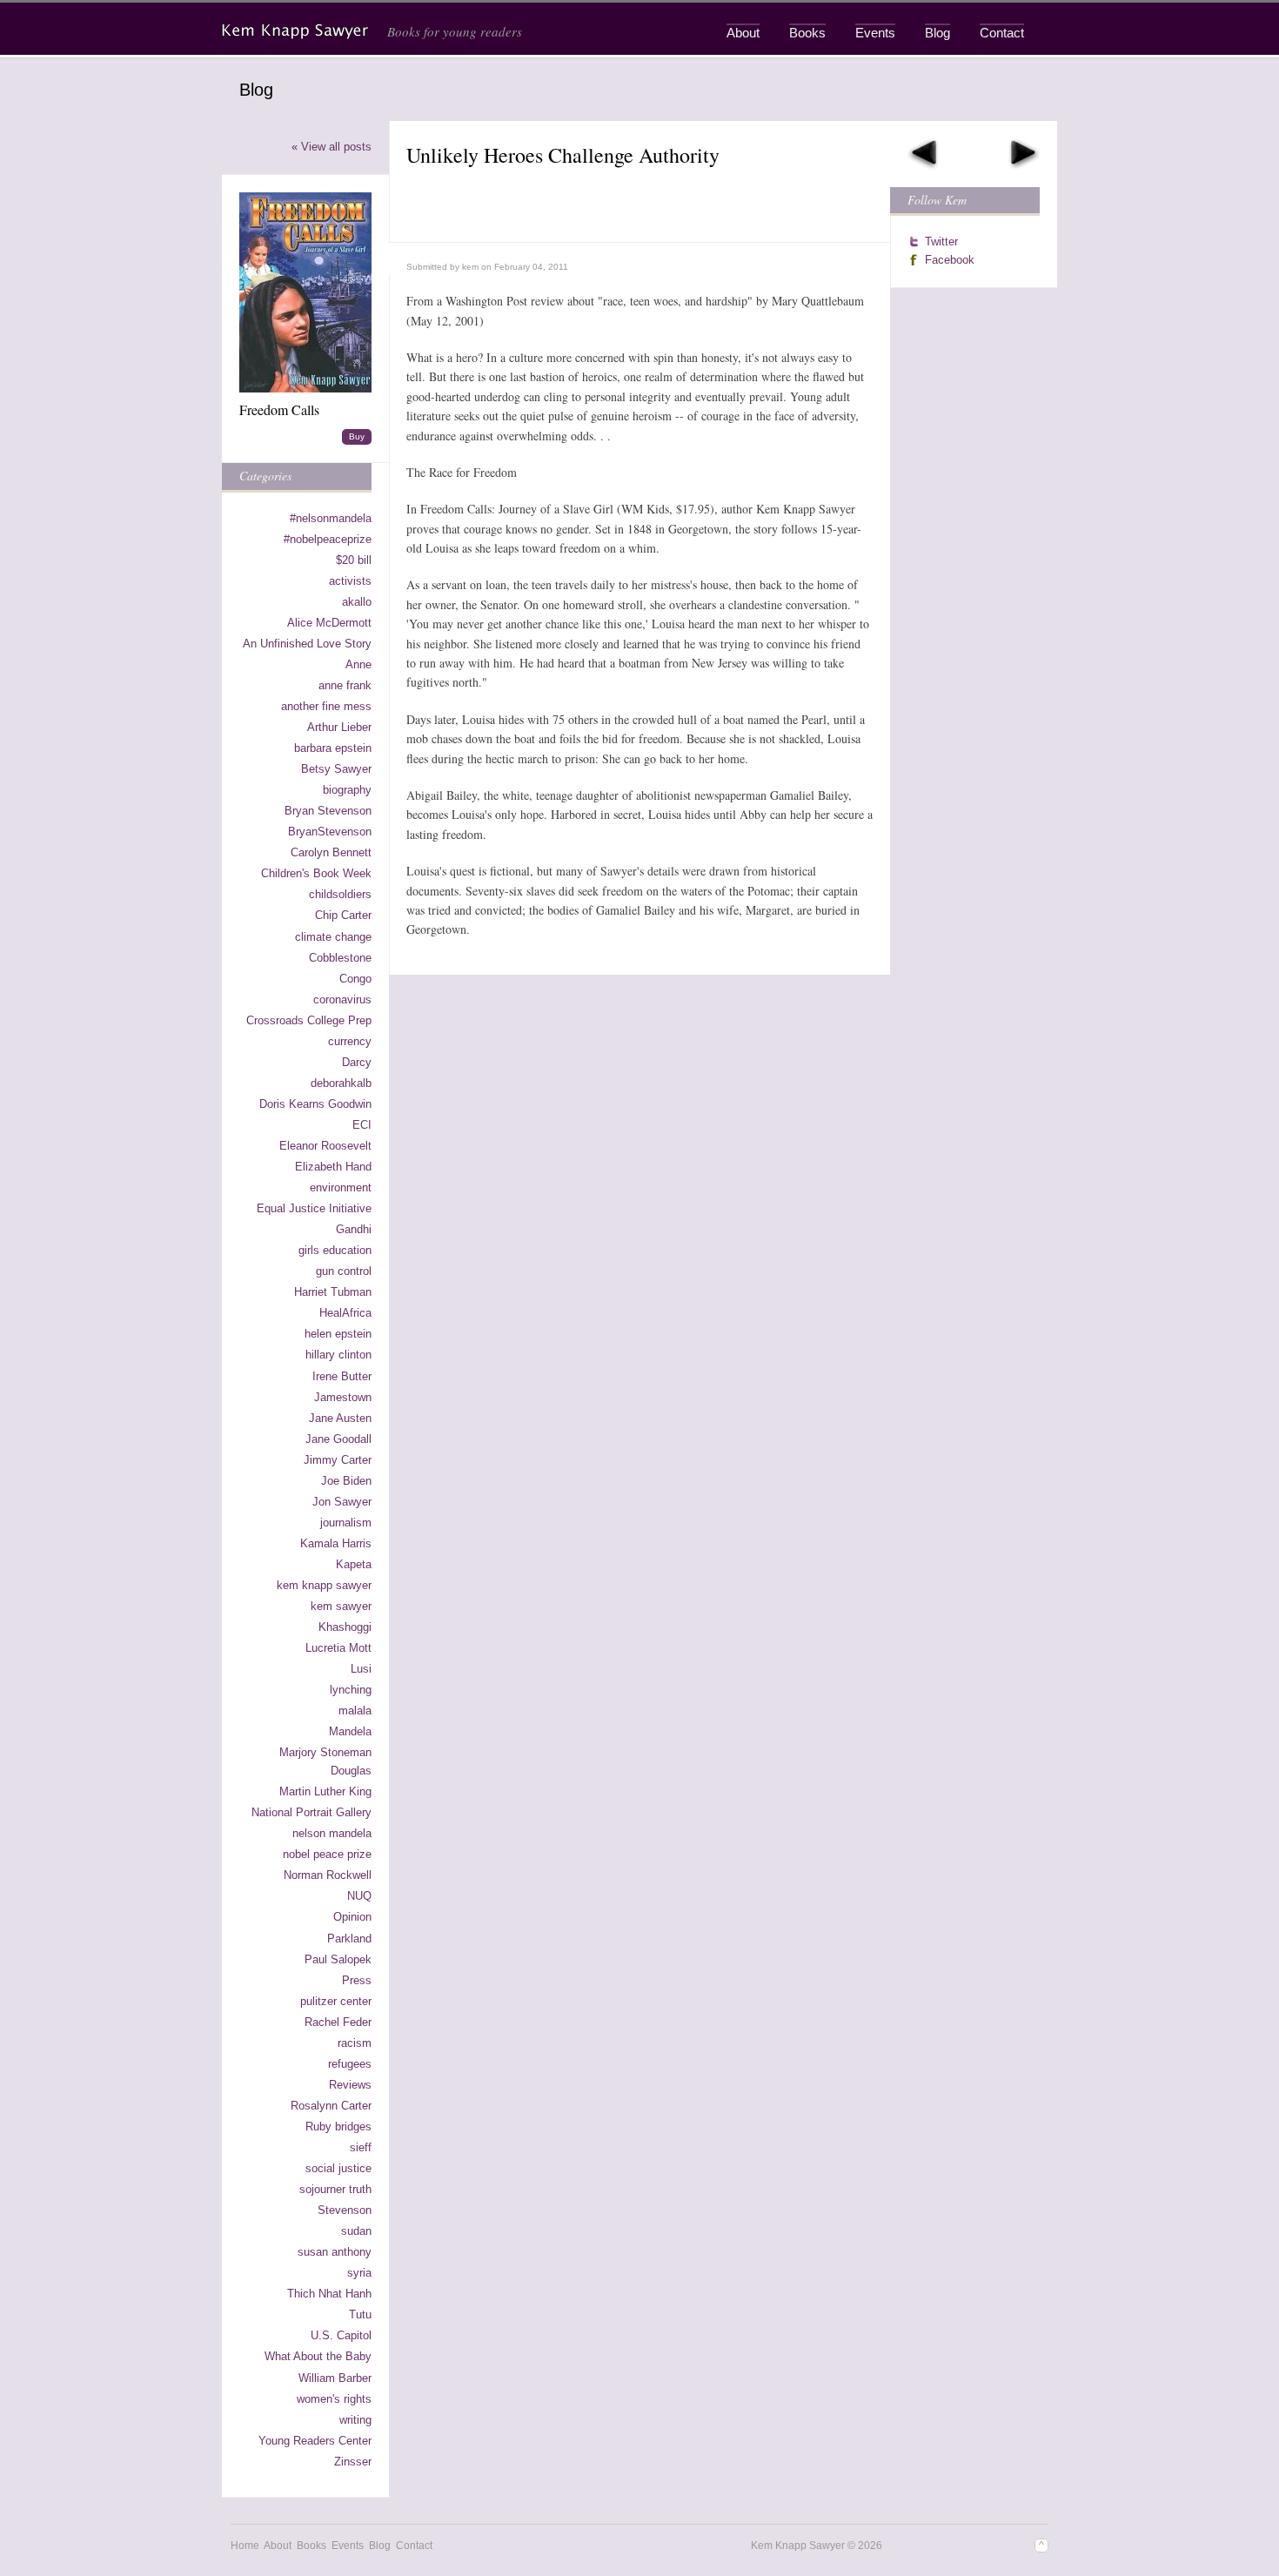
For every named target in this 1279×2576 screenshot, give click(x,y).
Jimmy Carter (338, 1460)
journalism (346, 1523)
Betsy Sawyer (336, 769)
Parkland (349, 1939)
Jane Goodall (338, 1439)
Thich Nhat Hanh (329, 2294)
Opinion (352, 1917)
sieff (361, 2147)
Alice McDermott (329, 623)
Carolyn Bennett (331, 852)
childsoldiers (340, 894)
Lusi (361, 1669)
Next (1024, 154)
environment (341, 1187)
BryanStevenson (330, 832)
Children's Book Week (316, 873)
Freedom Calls (279, 409)
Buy (357, 436)
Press (357, 1980)
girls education (335, 1250)
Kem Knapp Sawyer (297, 31)
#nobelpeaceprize (328, 539)
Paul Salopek (338, 1959)
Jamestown (343, 1397)
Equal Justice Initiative (314, 1208)
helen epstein (338, 1334)
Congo (355, 979)
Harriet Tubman (333, 1292)
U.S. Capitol (341, 2335)
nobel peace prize (327, 1854)
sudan (356, 2231)
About (743, 33)
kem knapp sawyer (324, 1585)
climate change (333, 937)
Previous (923, 154)
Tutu (360, 2314)
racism (355, 2043)
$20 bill (354, 560)
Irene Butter (342, 1376)
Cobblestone (340, 958)
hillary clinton (338, 1355)
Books (807, 33)
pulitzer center (336, 2001)
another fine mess (326, 706)
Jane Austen (340, 1418)
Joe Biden (346, 1481)
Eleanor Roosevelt (325, 1146)
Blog (937, 33)
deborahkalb (341, 1083)
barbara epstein (333, 748)
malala (355, 1711)
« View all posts (331, 147)
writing (355, 2420)
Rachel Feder (338, 2022)
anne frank (345, 685)
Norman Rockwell (328, 1875)
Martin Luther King (325, 1791)
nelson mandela (332, 1833)
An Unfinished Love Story (307, 644)
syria (359, 2273)
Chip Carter (343, 915)
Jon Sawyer (342, 1502)
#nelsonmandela (331, 518)
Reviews (350, 2085)
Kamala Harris (336, 1543)
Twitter (941, 241)
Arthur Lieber (339, 727)
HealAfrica (345, 1313)
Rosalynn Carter (331, 2106)
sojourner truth (335, 2189)
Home (245, 2546)
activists (350, 581)
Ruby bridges (338, 2127)
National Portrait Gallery (311, 1812)
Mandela (350, 1731)
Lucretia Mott (338, 1648)
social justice (338, 2168)
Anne (358, 664)
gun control (344, 1271)
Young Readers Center (315, 2441)
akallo (357, 602)
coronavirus (342, 1000)
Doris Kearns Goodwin (315, 1104)
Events (875, 33)
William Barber (335, 2378)
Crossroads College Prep (309, 1020)
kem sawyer (341, 1606)
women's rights (334, 2399)
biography (347, 790)
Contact (1002, 33)
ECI (362, 1125)
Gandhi (354, 1229)
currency (350, 1041)
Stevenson (345, 2210)
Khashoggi (345, 1627)
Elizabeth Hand (333, 1167)
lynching (351, 1690)
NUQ (359, 1896)
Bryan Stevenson (328, 811)
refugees (350, 2064)
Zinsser (353, 2462)
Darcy (357, 1062)
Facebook (950, 260)
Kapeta (354, 1564)
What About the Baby (318, 2356)
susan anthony (335, 2252)
